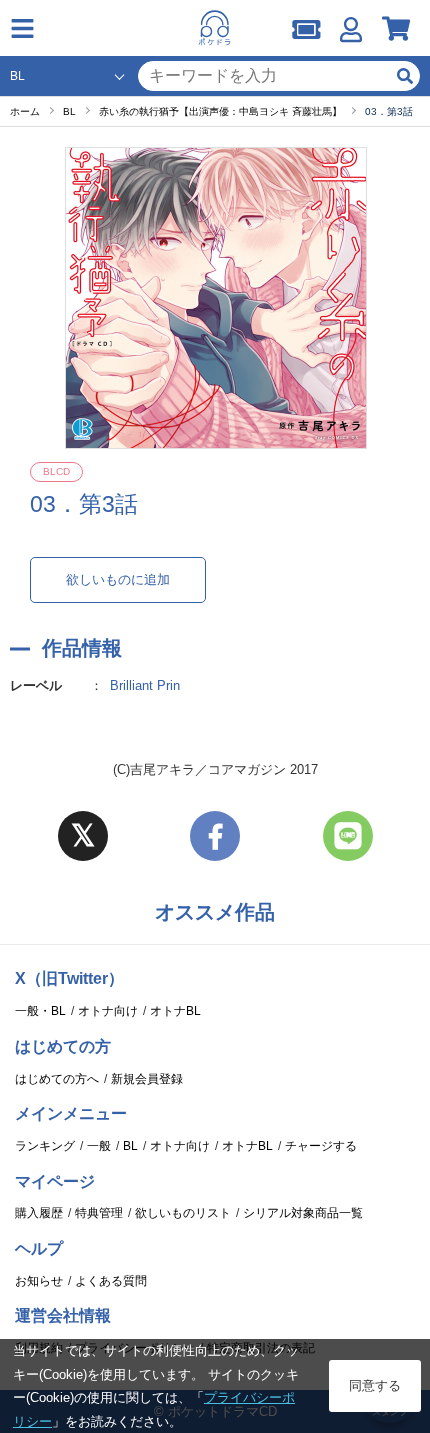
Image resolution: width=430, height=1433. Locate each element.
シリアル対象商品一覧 (303, 1213)
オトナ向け (108, 1011)
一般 (99, 1146)
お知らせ (39, 1281)
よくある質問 (111, 1281)
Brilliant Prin (145, 685)
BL (130, 1146)
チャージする (321, 1146)
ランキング (45, 1146)
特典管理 (99, 1213)
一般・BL (40, 1011)
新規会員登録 (147, 1079)
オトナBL (175, 1011)
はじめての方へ (57, 1079)
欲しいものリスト (183, 1213)
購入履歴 (39, 1213)
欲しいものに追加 (118, 579)
